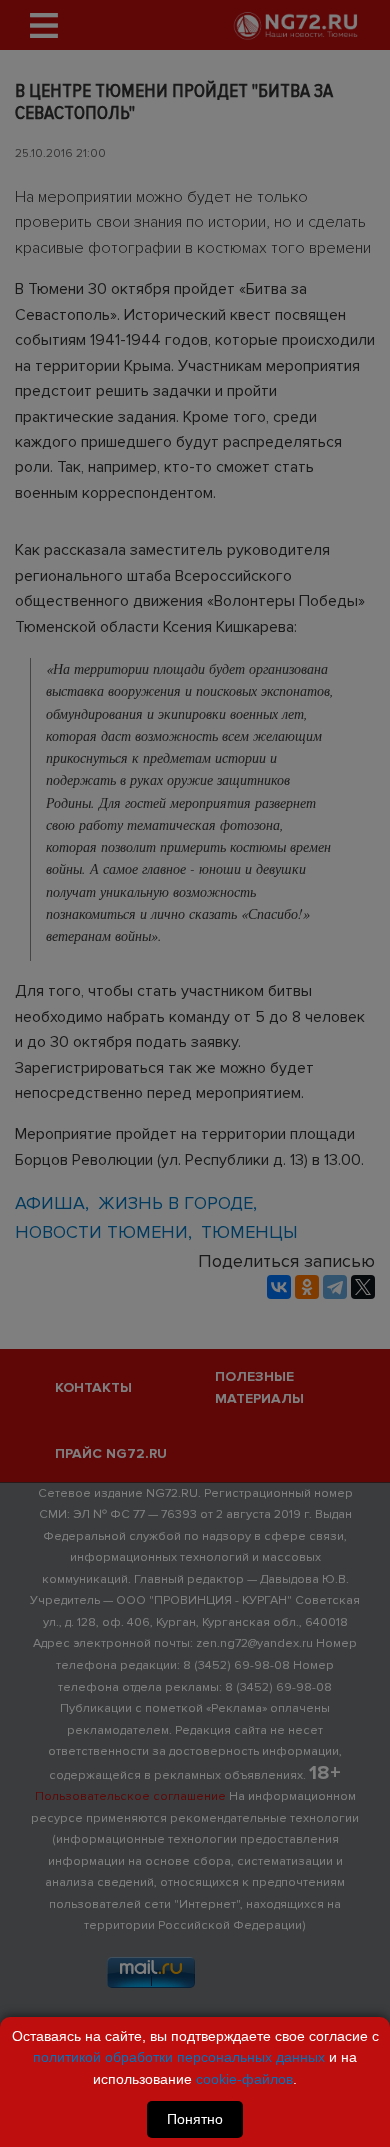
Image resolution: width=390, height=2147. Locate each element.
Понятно (195, 2119)
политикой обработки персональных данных (179, 2057)
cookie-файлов (244, 2079)
